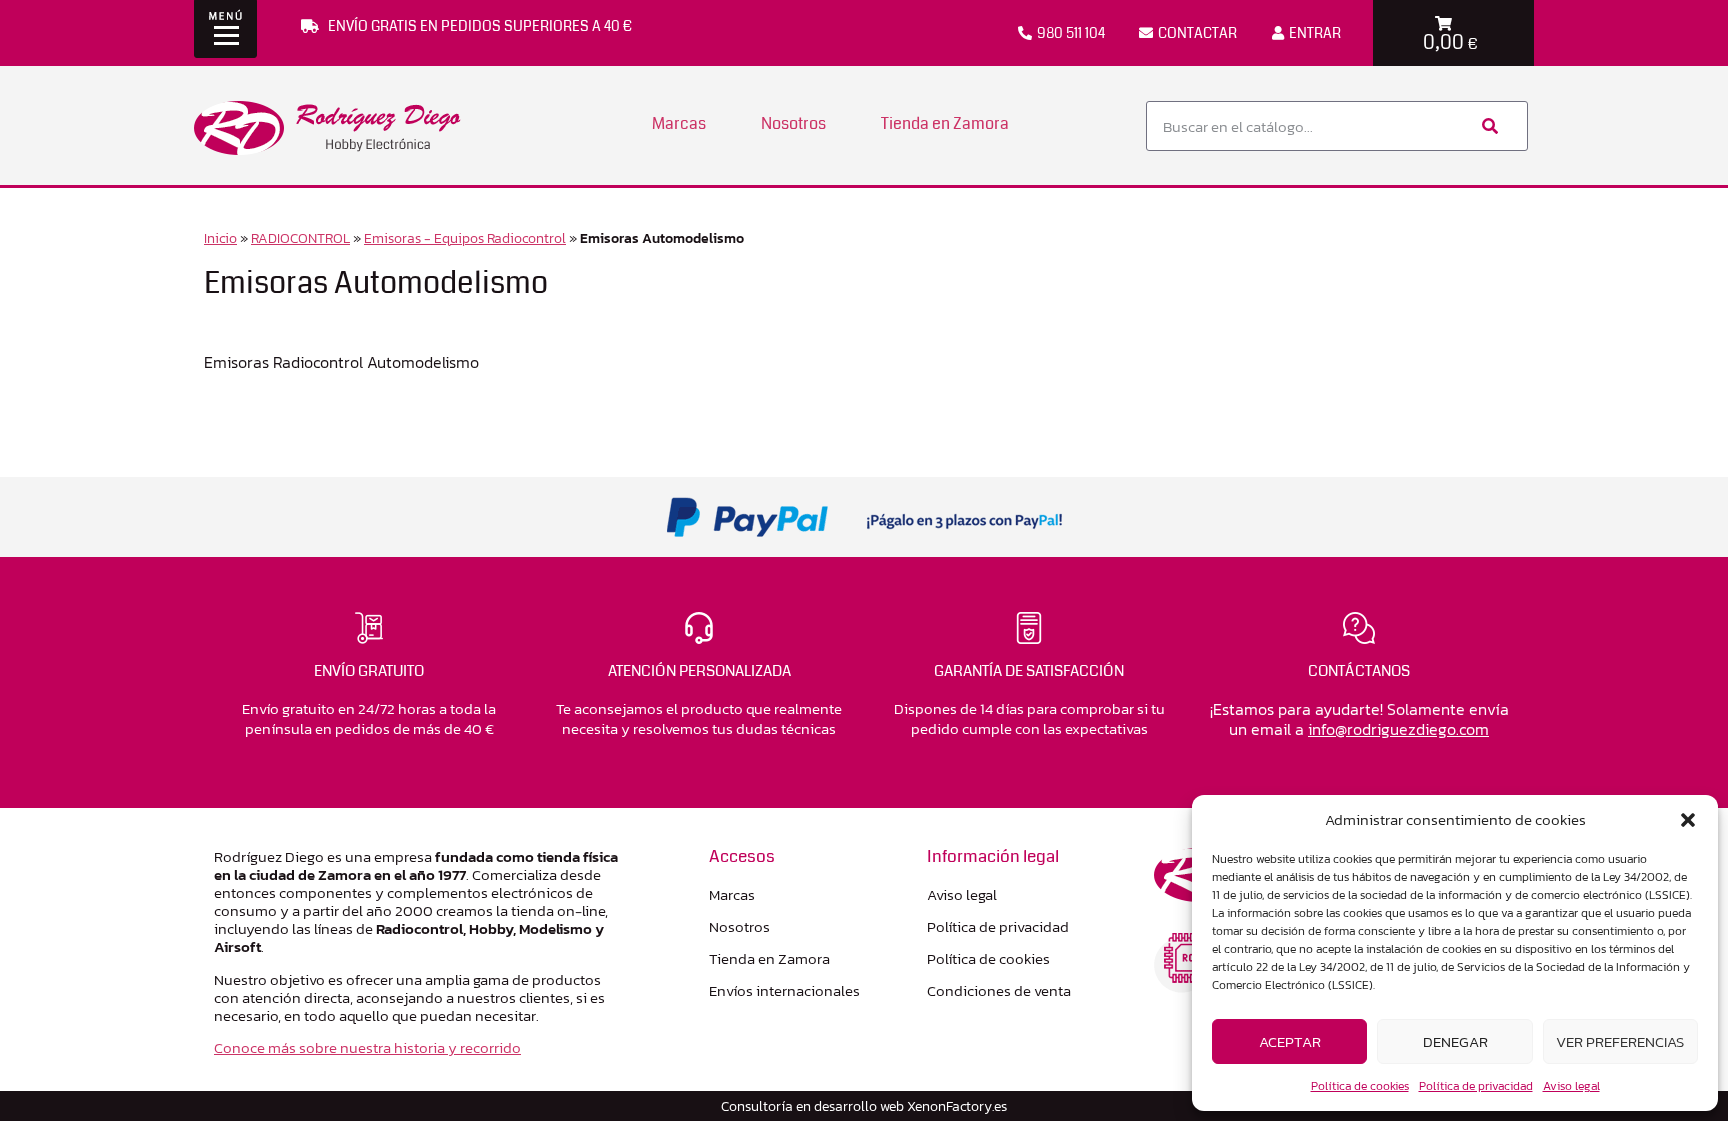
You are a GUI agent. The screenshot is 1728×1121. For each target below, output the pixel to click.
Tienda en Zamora (945, 123)
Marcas (679, 123)
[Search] (1488, 126)
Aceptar (1290, 1041)
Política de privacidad (1476, 1086)
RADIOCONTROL (300, 238)
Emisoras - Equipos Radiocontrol (465, 238)
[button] (1688, 820)
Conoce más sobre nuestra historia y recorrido (367, 1047)
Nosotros (793, 123)
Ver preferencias (1620, 1041)
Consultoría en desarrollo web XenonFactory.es (864, 1106)
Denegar (1455, 1041)
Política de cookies (1360, 1086)
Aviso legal (1571, 1086)
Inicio (220, 238)
